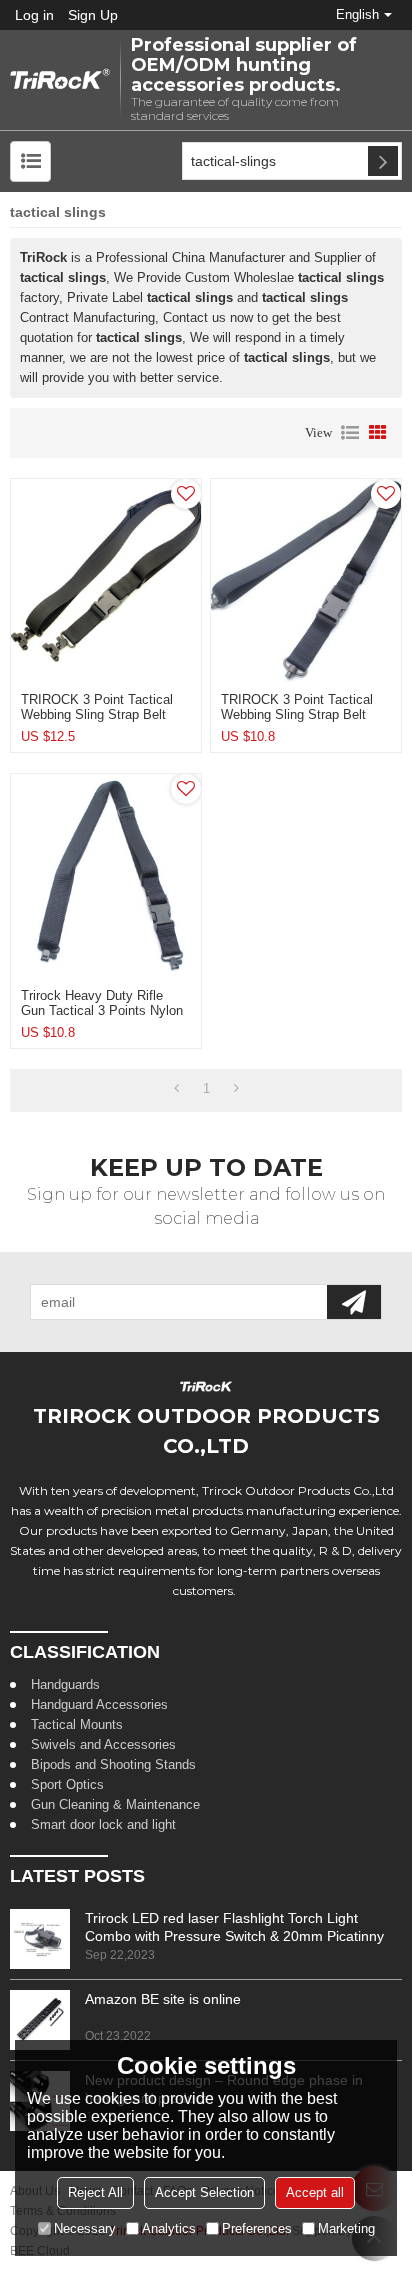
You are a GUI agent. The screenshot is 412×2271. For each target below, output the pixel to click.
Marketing (346, 2228)
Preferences (257, 2228)
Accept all (315, 2192)
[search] (383, 161)
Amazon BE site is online (163, 1999)
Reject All (95, 2192)
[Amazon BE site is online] (40, 2020)
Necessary (85, 2228)
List (350, 433)
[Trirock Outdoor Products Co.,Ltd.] (60, 80)
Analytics (169, 2228)
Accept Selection (204, 2192)
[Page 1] (176, 1089)
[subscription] (354, 1302)
